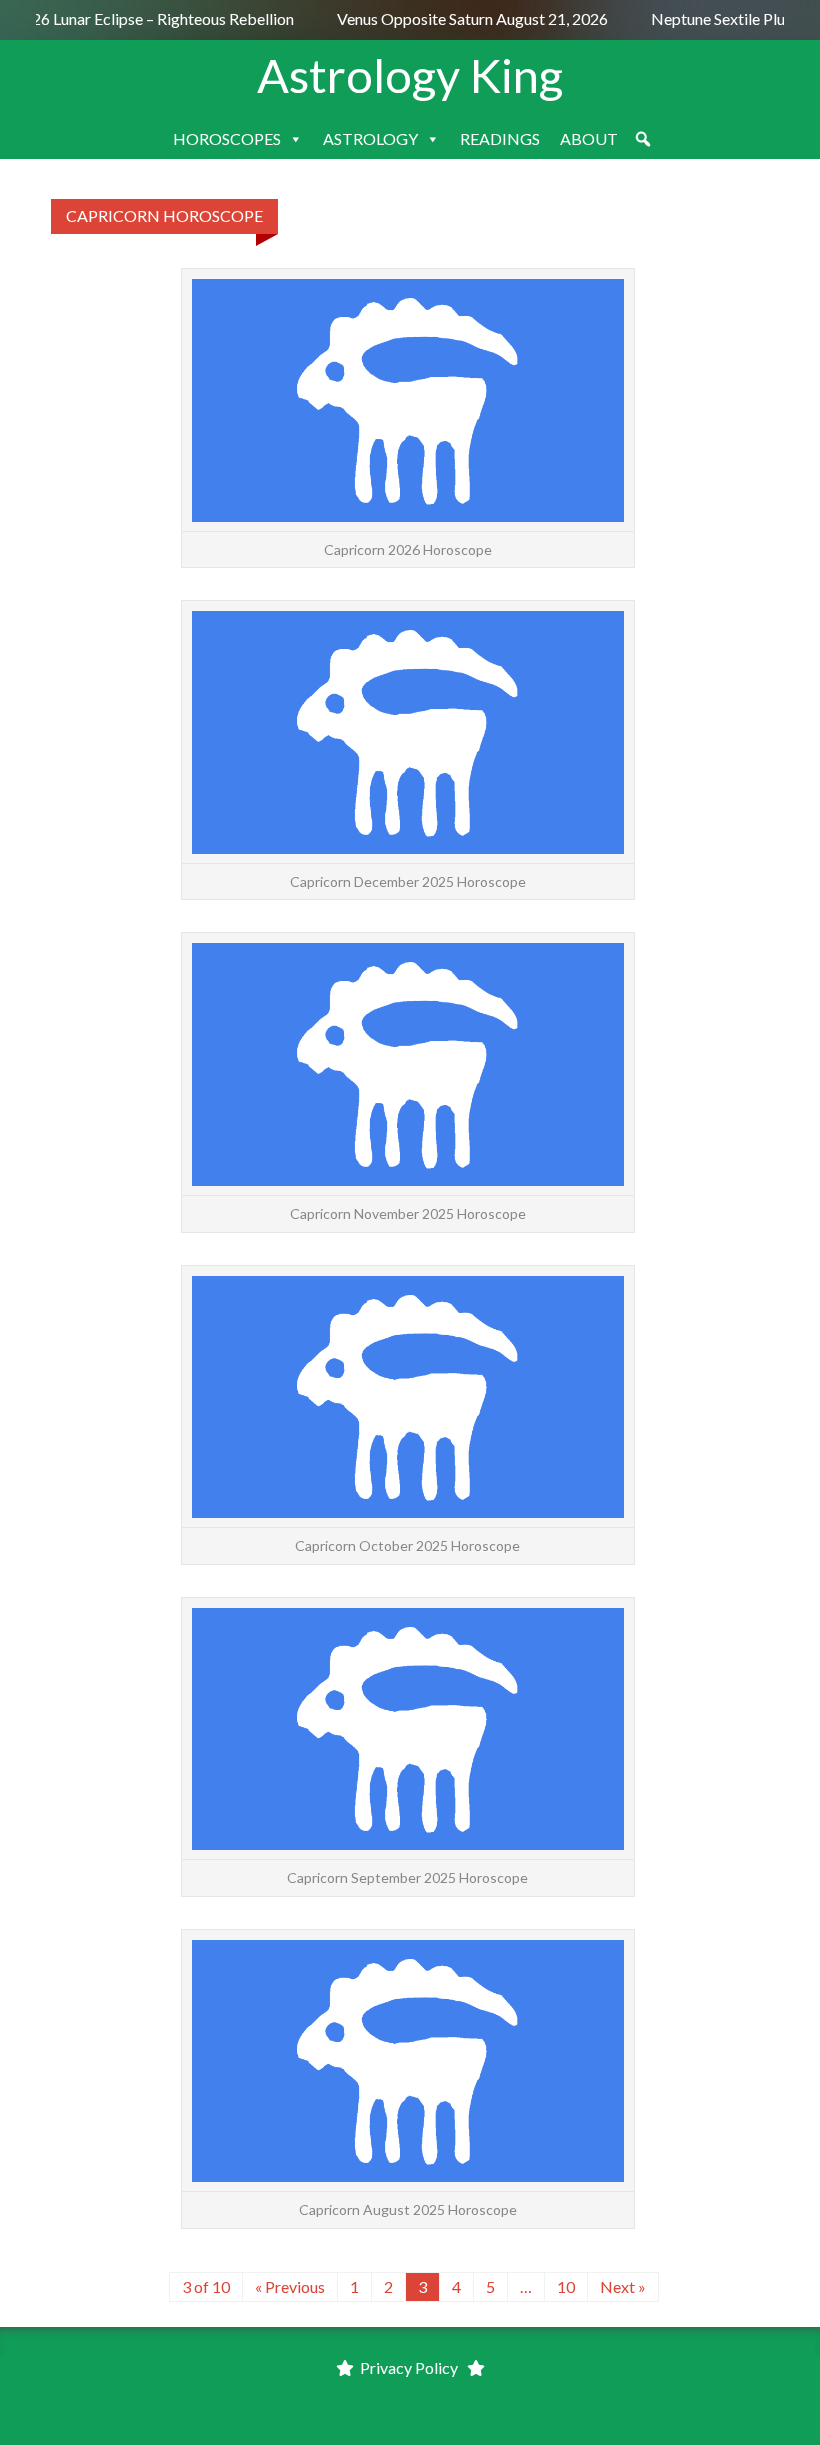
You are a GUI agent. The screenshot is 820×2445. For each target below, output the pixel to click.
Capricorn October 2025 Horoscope (407, 1545)
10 (566, 2286)
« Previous (290, 2286)
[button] (643, 139)
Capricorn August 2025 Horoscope (408, 2209)
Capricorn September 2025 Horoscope (407, 1877)
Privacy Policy (409, 2367)
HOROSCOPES (227, 138)
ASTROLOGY (370, 138)
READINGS (500, 138)
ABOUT (589, 138)
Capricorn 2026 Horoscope (408, 549)
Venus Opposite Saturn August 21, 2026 (467, 18)
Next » (623, 2286)
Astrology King (410, 75)
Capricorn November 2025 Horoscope (408, 1213)
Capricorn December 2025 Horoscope (408, 881)
